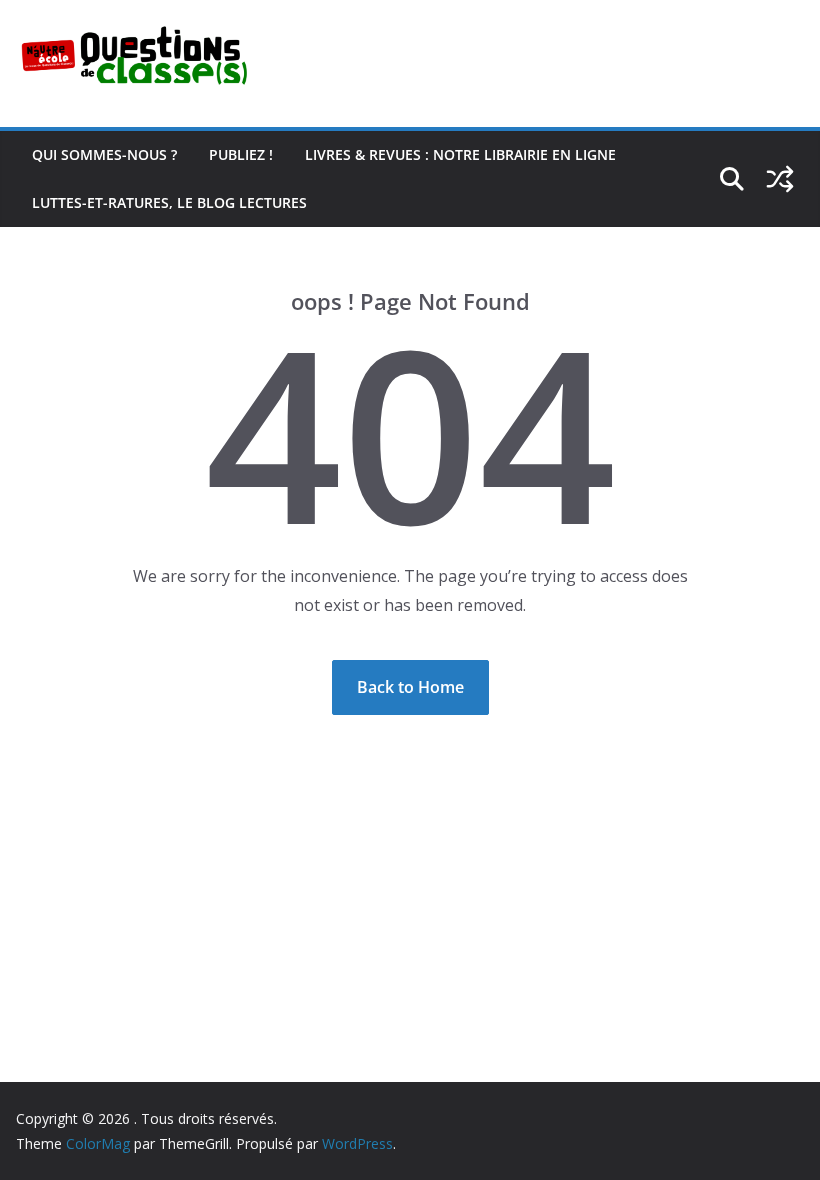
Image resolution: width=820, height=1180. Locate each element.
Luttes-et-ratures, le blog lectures (169, 202)
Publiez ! (241, 154)
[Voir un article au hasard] (780, 179)
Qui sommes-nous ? (104, 154)
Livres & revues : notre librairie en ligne (460, 154)
